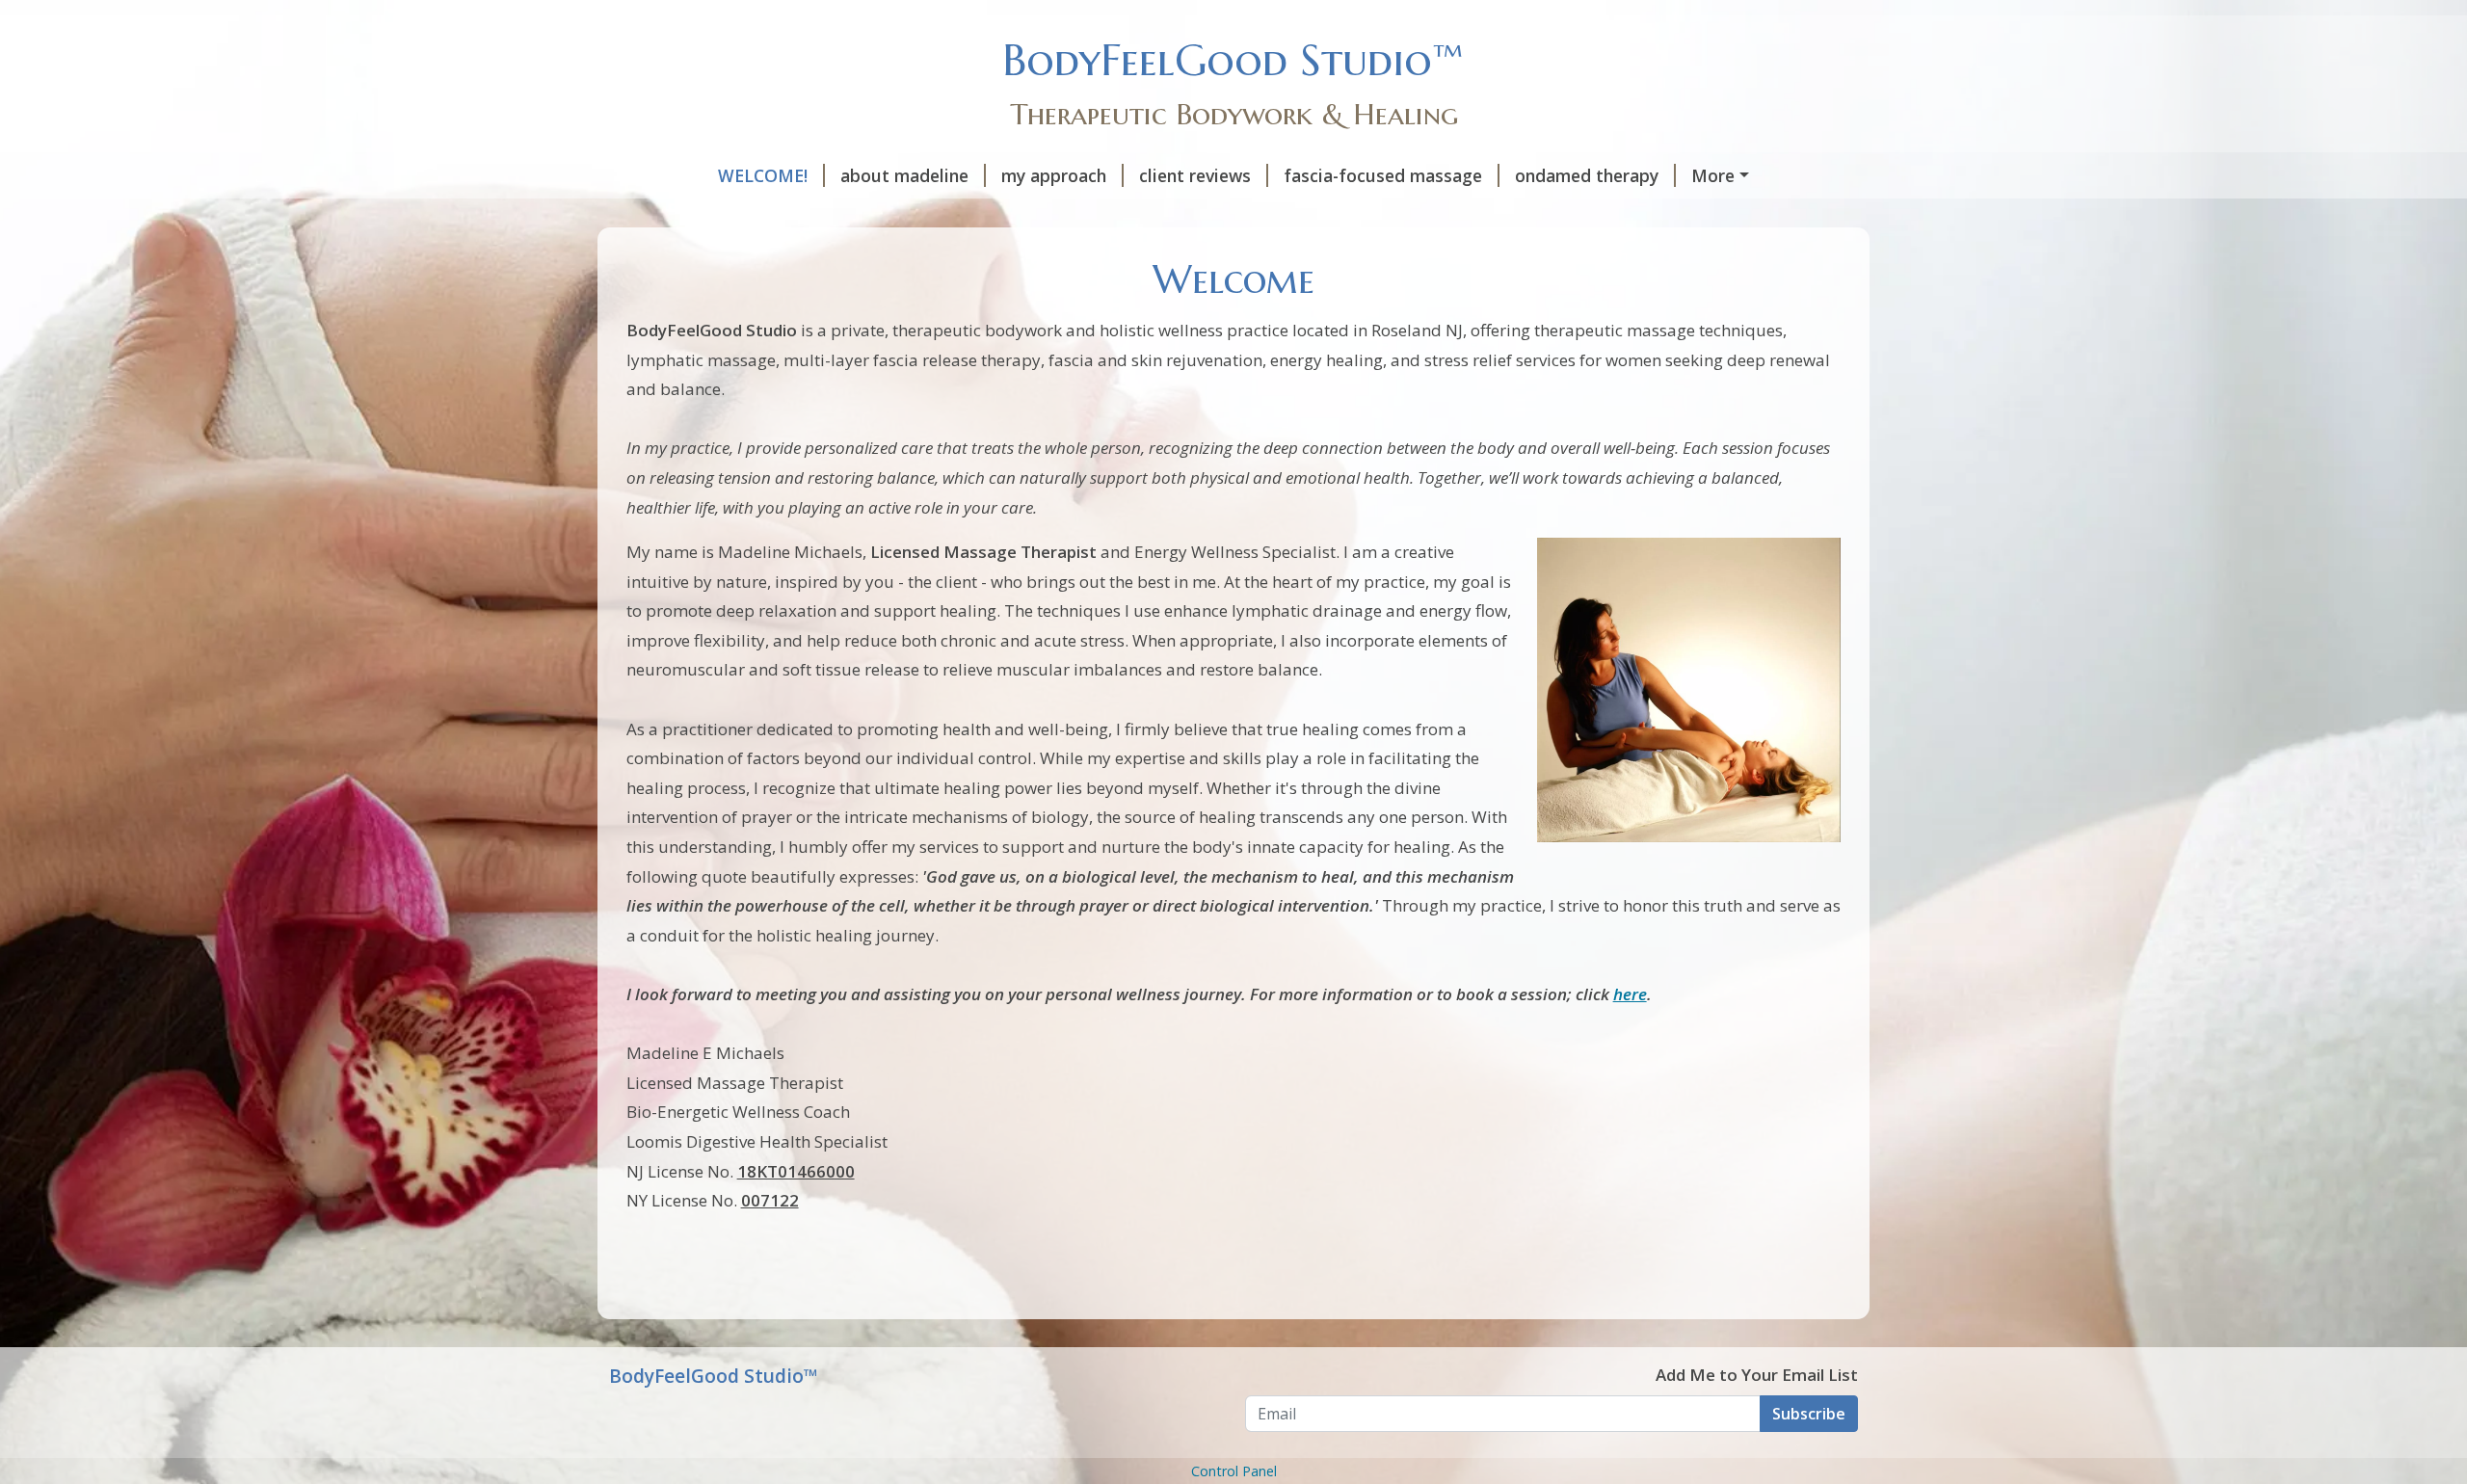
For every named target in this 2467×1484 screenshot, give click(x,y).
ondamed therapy (1587, 175)
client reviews (1195, 175)
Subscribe (1809, 1414)
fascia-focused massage (1383, 175)
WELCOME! (763, 175)
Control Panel (1234, 1471)
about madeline (904, 175)
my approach (1054, 175)
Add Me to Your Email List (1757, 1375)
